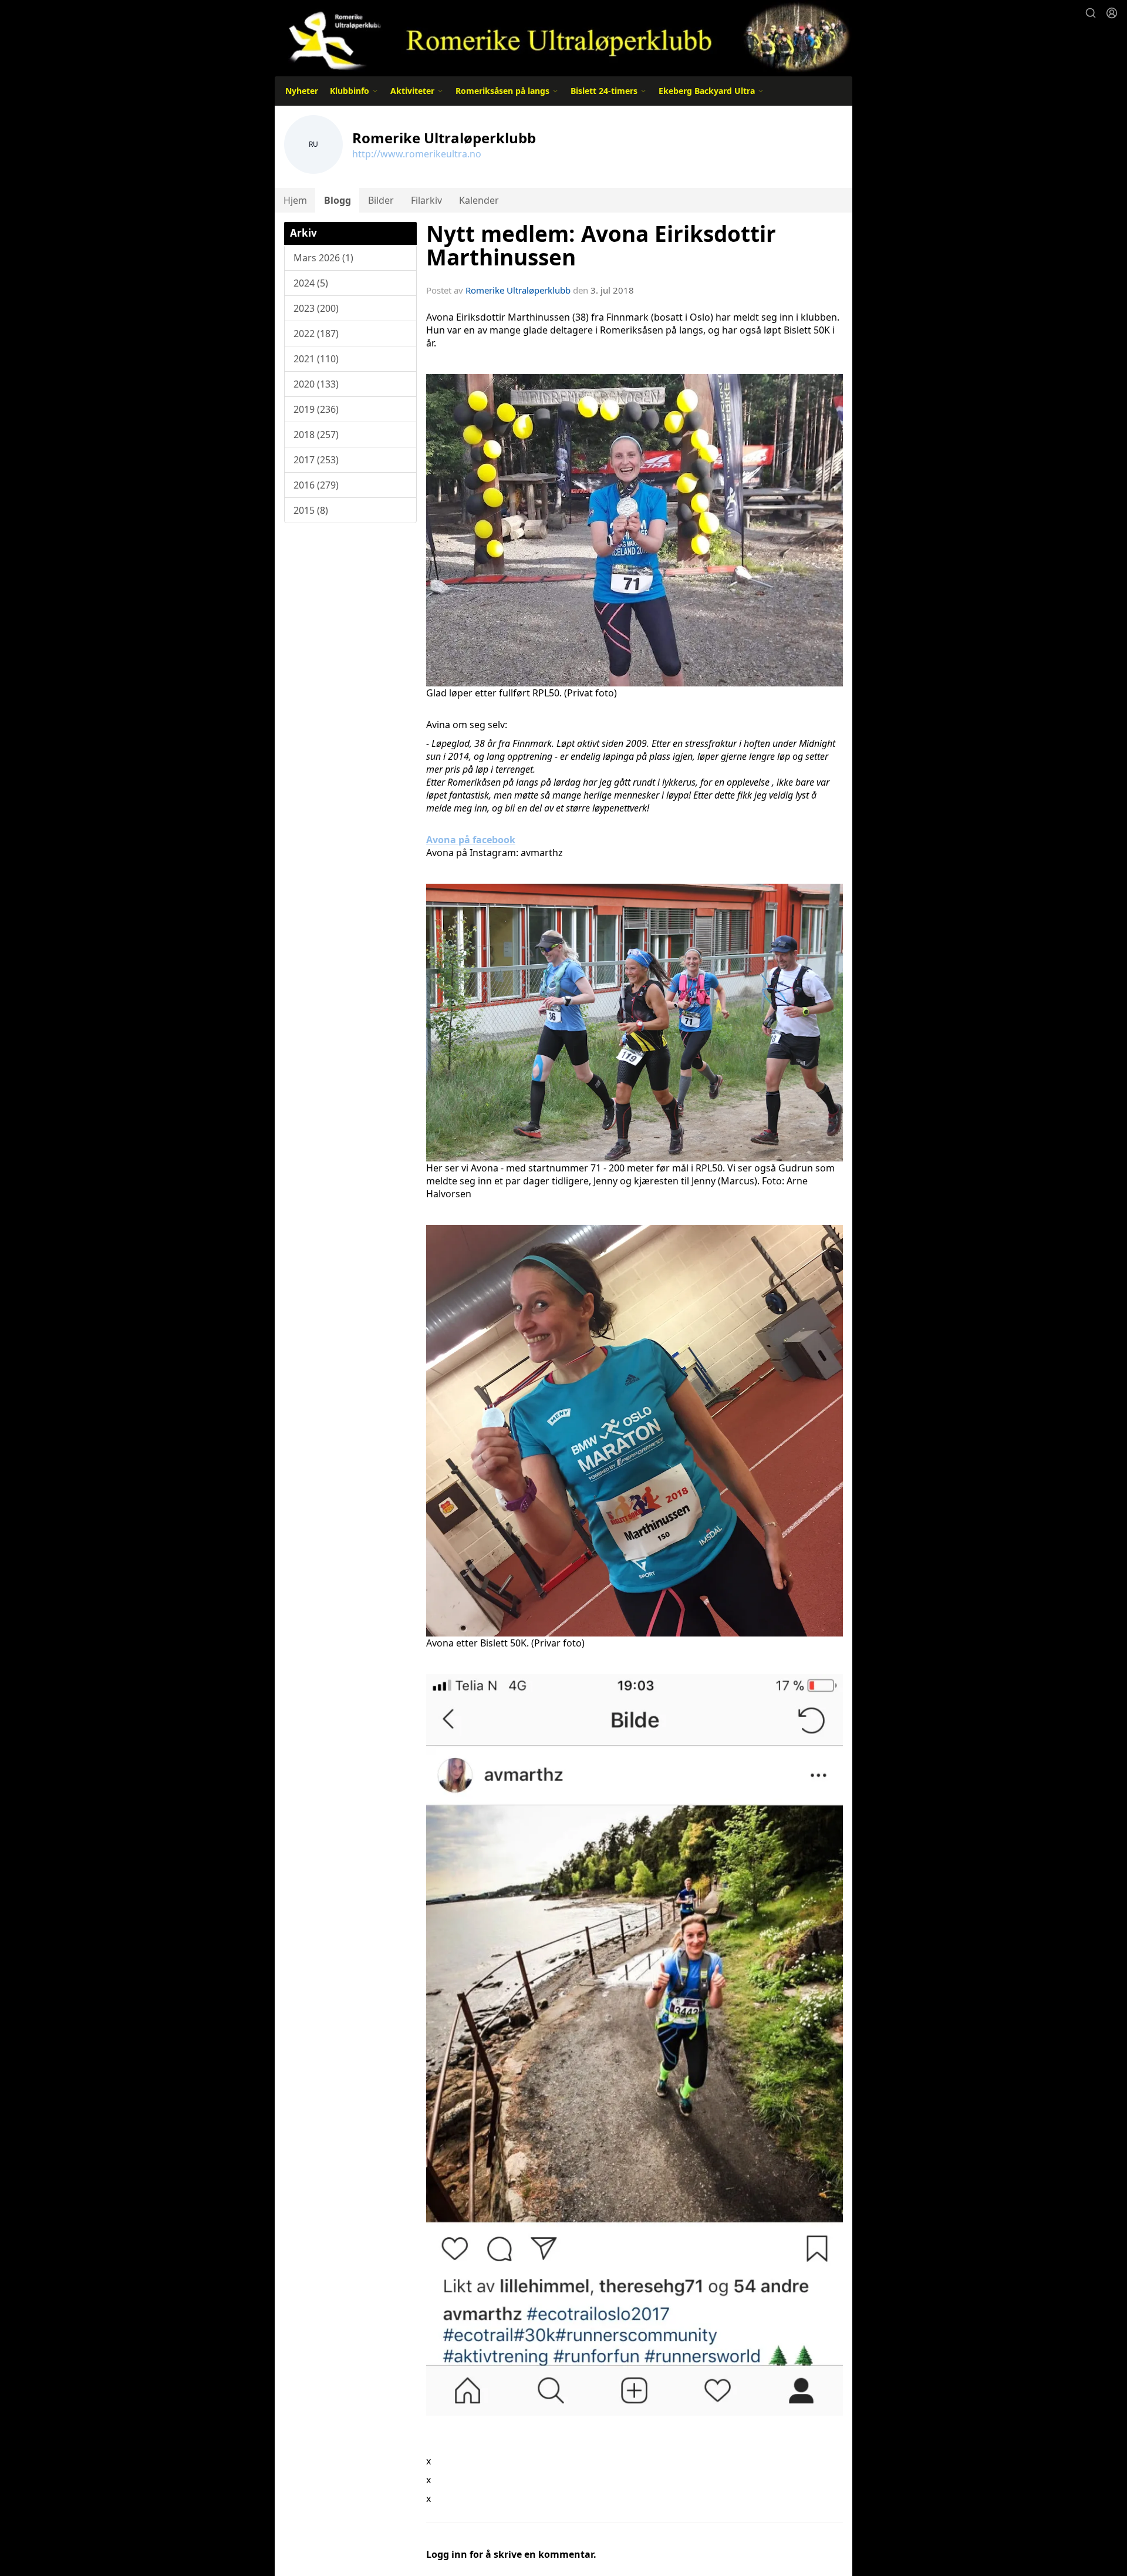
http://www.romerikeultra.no (417, 154)
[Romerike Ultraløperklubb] (563, 37)
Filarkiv (426, 200)
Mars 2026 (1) (323, 258)
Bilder (381, 200)
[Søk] (1091, 13)
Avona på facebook (471, 840)
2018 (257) (316, 435)
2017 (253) (316, 460)
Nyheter (302, 91)
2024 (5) (311, 283)
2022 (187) (316, 334)
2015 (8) (311, 510)
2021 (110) (316, 359)
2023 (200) (316, 308)
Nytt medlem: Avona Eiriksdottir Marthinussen (601, 246)
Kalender (479, 200)
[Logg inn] (1112, 13)
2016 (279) (316, 485)
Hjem (295, 200)
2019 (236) (316, 409)
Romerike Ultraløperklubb (518, 290)
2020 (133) (316, 384)
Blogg (338, 200)
